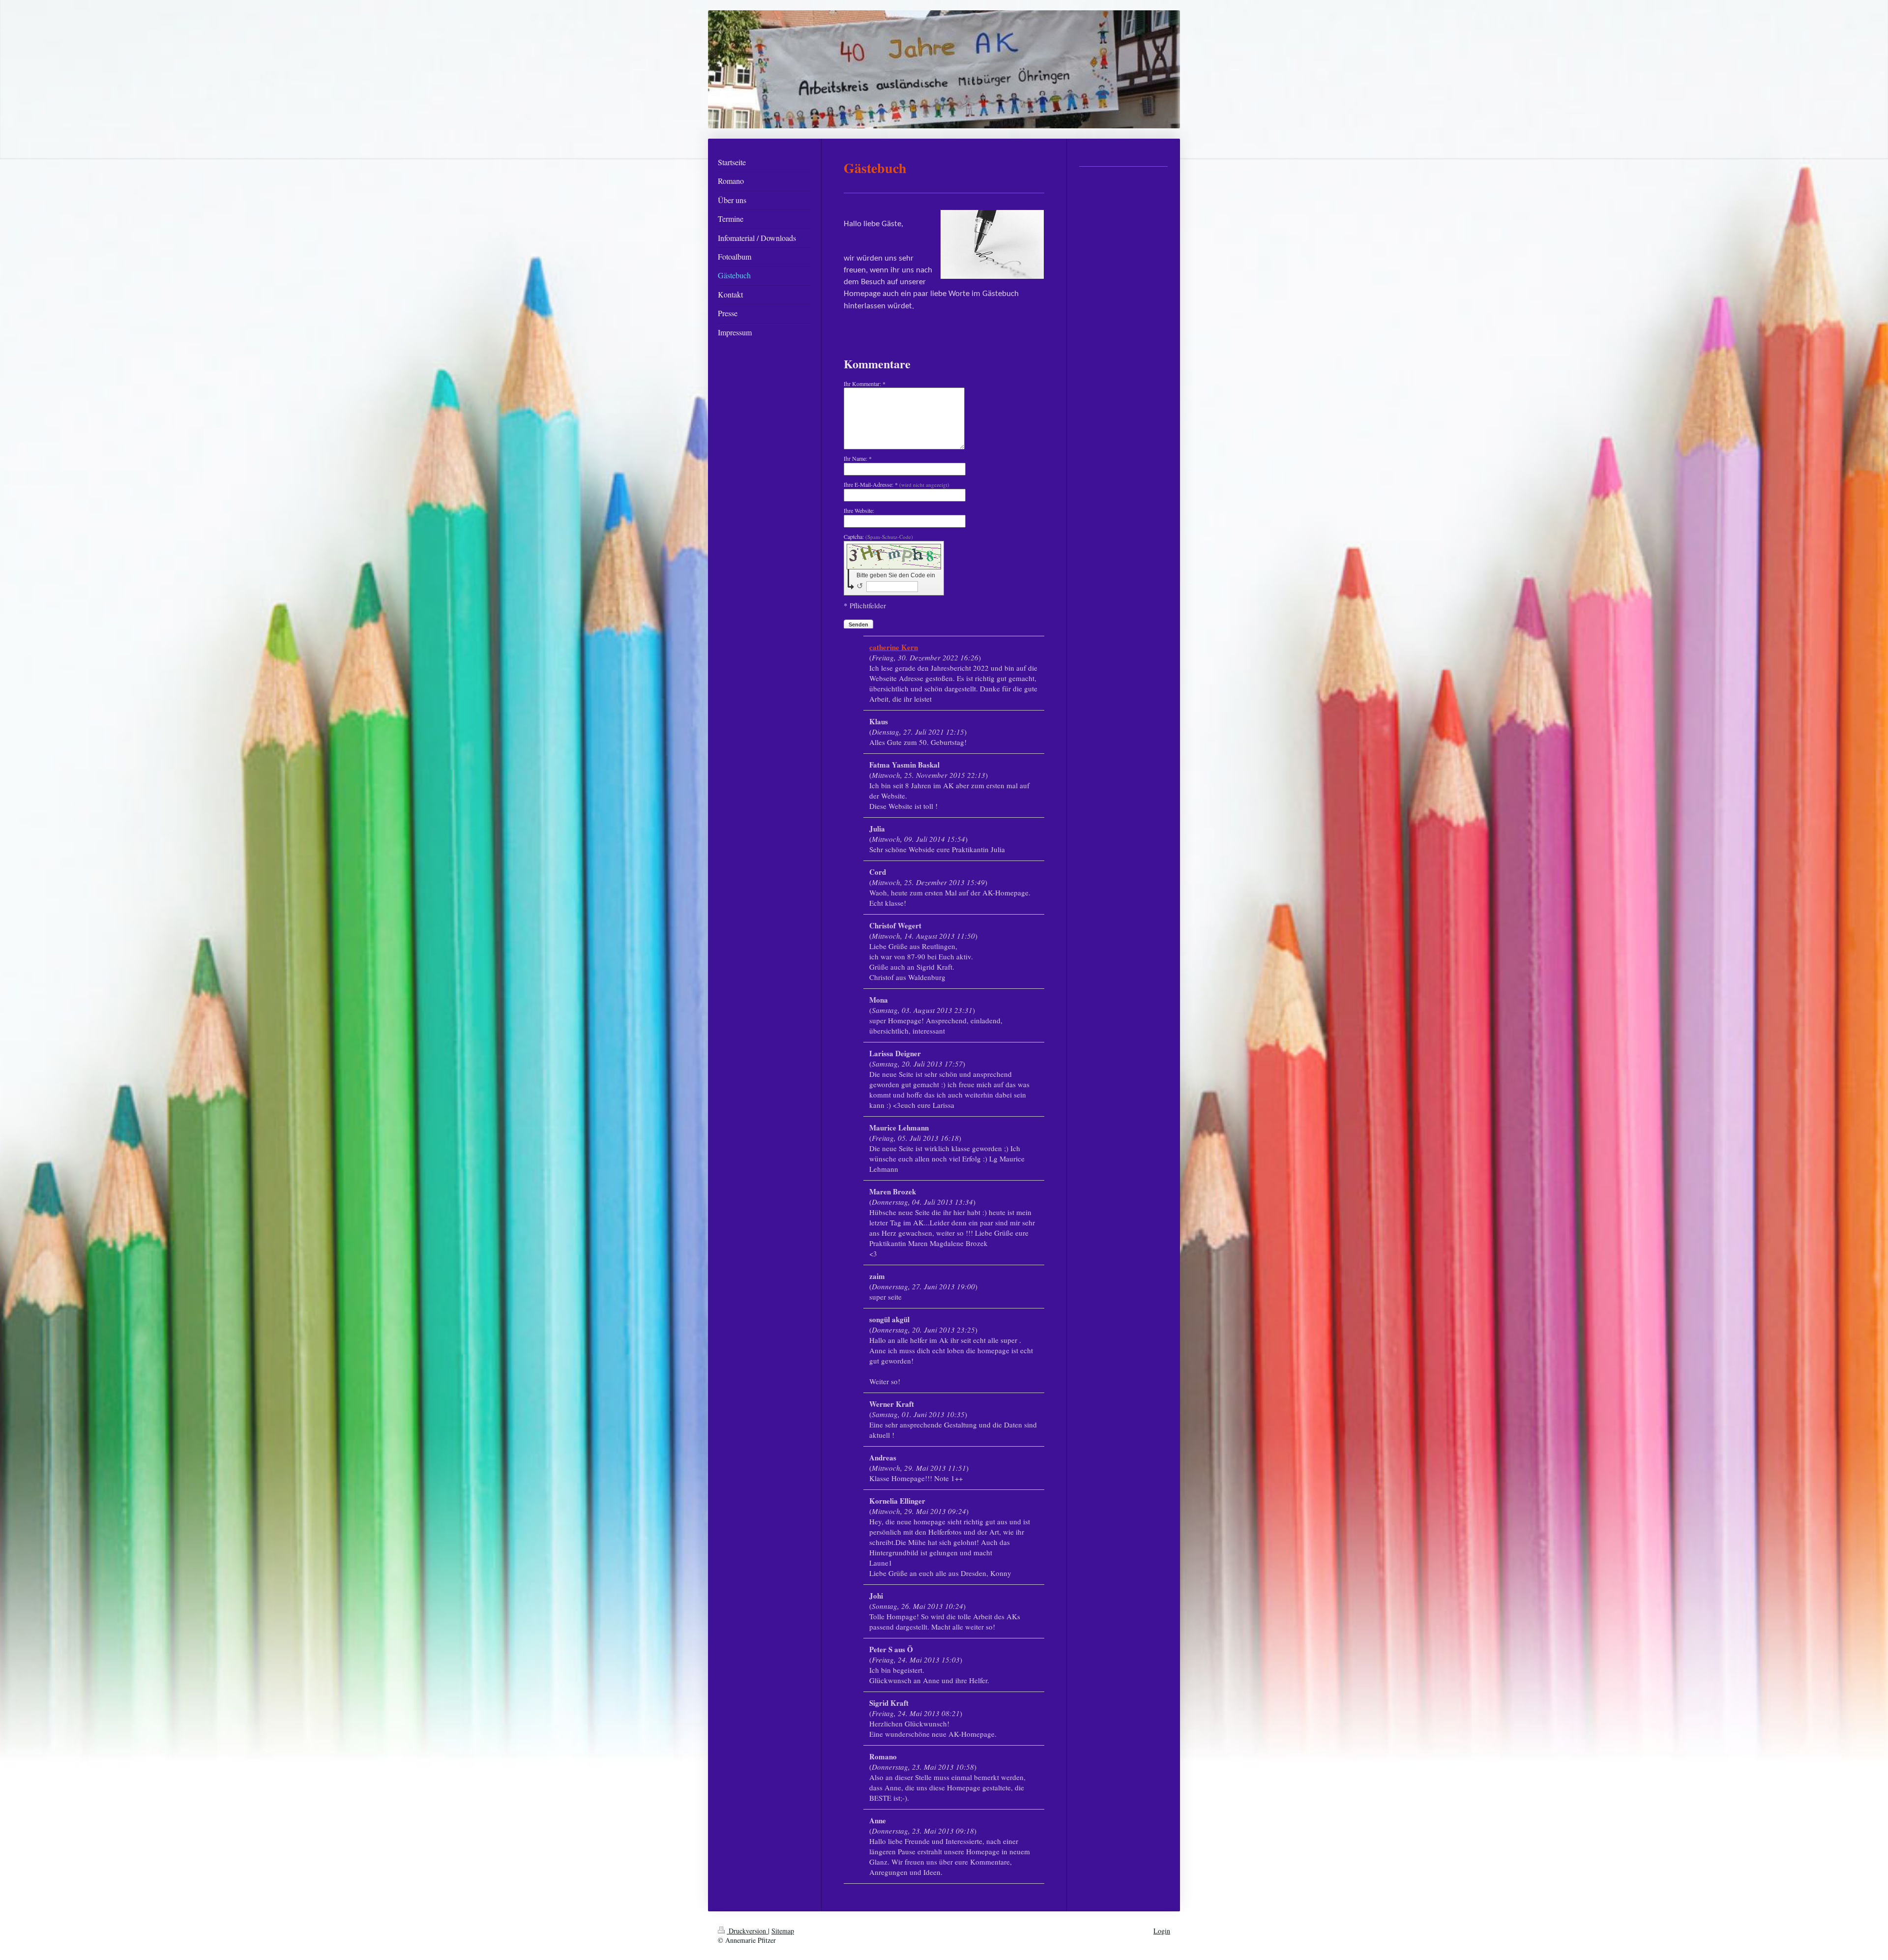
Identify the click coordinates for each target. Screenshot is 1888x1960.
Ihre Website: (859, 510)
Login (1162, 1931)
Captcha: (878, 536)
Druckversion (747, 1931)
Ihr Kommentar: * (865, 384)
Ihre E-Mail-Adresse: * (897, 484)
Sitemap (783, 1931)
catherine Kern (894, 647)
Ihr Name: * (858, 458)
